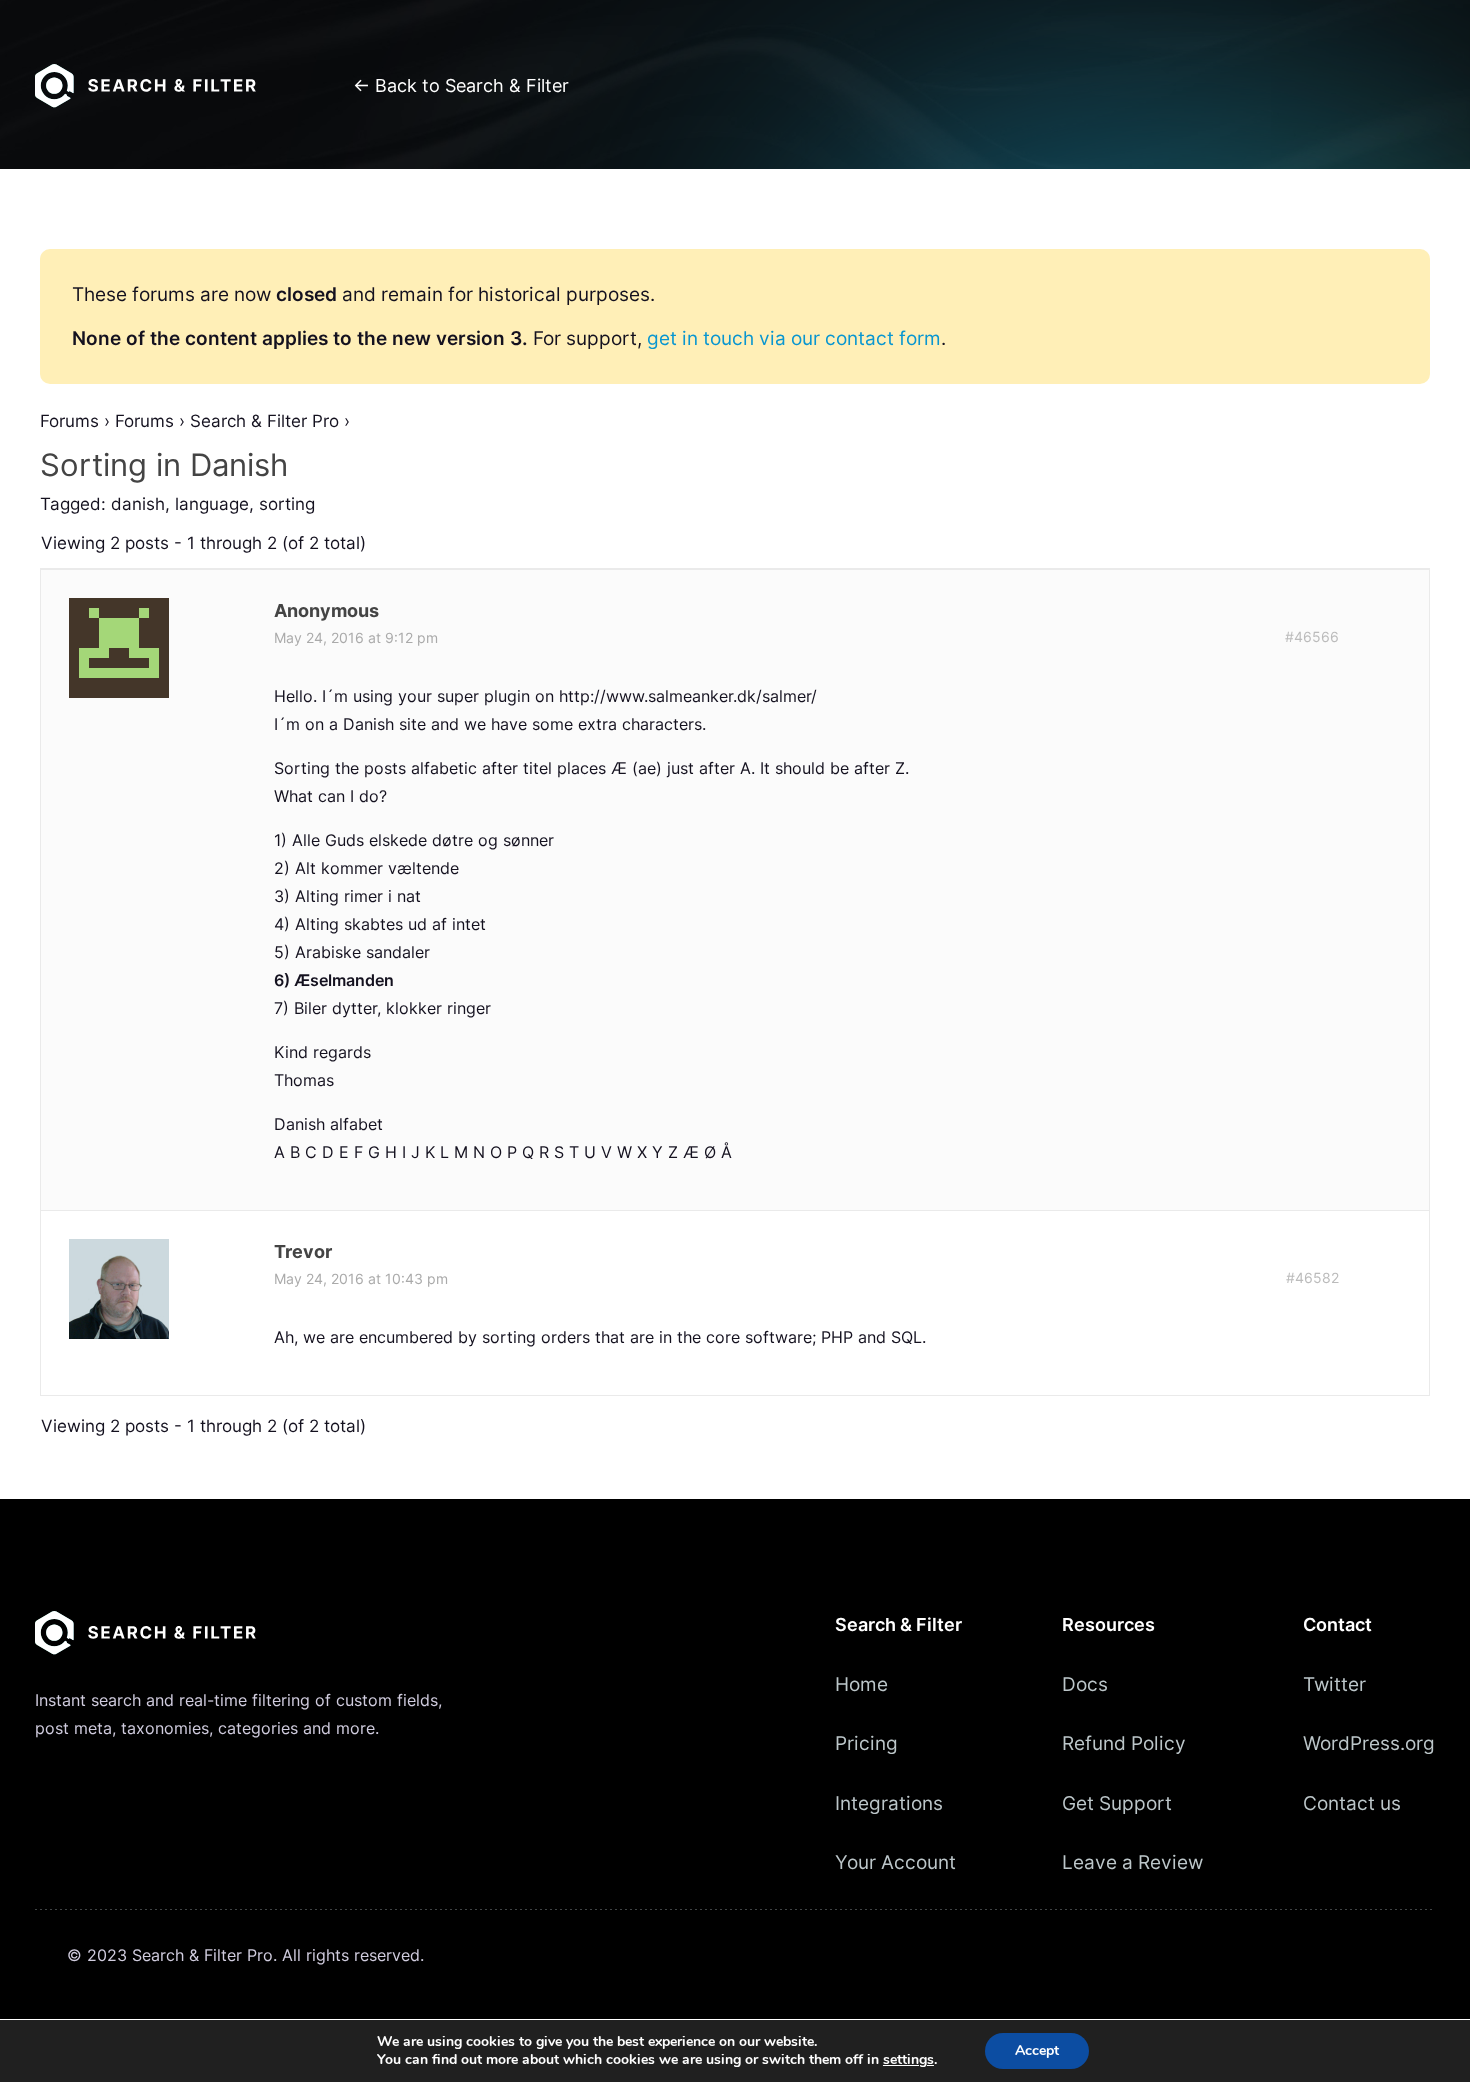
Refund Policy (1124, 1743)
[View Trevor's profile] (121, 1333)
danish (138, 504)
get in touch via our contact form (794, 338)
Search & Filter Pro (264, 421)
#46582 (1312, 1277)
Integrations (889, 1803)
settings (908, 2060)
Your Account (895, 1862)
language (212, 504)
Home (861, 1684)
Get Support (1117, 1803)
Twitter (1334, 1684)
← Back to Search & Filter (461, 85)
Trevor (303, 1251)
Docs (1085, 1684)
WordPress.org (1369, 1743)
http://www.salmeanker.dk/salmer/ (688, 696)
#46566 (1312, 636)
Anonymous (326, 610)
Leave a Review (1132, 1862)
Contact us (1352, 1803)
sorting (287, 504)
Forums (69, 421)
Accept (1037, 2050)
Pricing (866, 1743)
